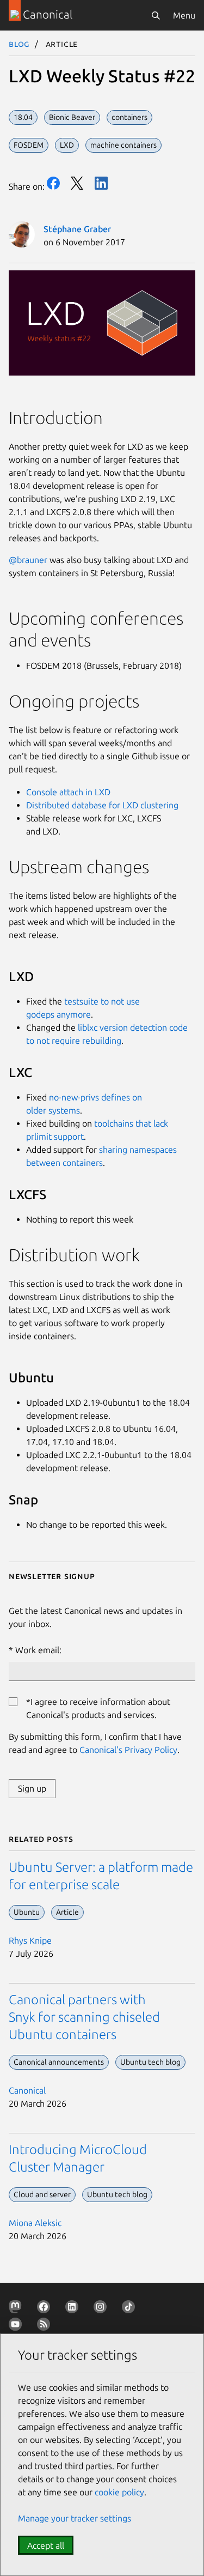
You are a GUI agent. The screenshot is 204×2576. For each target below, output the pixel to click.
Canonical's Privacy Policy (128, 1750)
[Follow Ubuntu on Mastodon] (17, 2309)
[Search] (156, 15)
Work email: (38, 1650)
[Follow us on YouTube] (17, 2326)
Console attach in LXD (68, 792)
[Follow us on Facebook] (46, 2309)
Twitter (77, 183)
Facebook (53, 183)
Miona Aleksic (35, 2223)
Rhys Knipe (30, 1940)
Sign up (32, 1788)
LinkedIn (101, 183)
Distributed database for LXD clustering (102, 805)
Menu (184, 15)
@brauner (28, 560)
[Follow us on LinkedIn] (74, 2309)
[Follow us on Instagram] (102, 2309)
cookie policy (119, 2492)
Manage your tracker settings (75, 2518)
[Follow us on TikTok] (131, 2309)
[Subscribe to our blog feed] (46, 2326)
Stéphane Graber (77, 229)
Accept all (46, 2545)
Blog (19, 44)
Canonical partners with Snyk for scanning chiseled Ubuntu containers (84, 2017)
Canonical (27, 2090)
